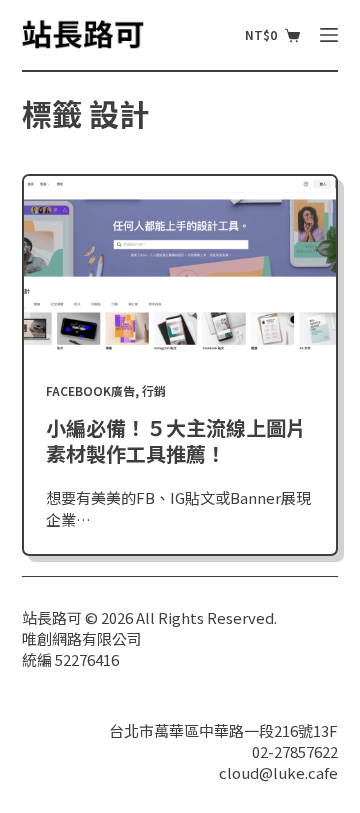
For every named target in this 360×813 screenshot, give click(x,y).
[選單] (329, 35)
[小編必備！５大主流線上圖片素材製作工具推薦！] (180, 264)
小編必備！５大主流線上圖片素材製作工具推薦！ (176, 440)
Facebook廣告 (90, 390)
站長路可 (52, 617)
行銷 (154, 390)
